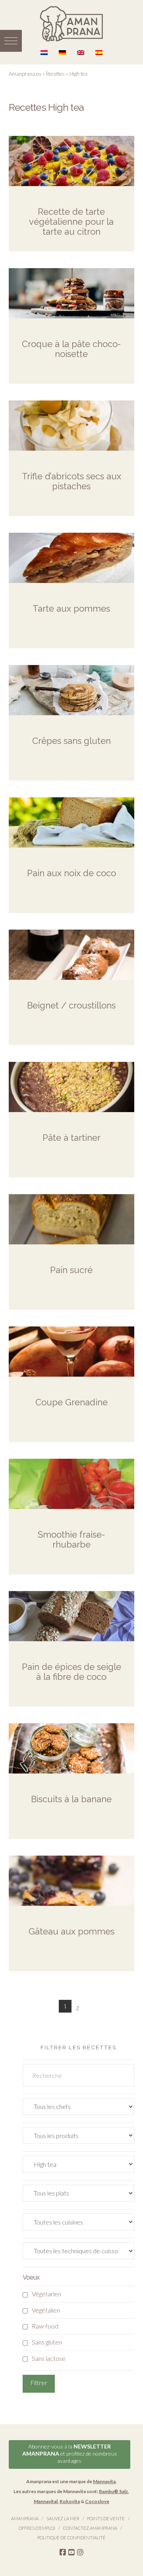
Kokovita (70, 2501)
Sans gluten (47, 2342)
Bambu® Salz (113, 2491)
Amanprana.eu (25, 74)
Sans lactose (49, 2358)
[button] (11, 41)
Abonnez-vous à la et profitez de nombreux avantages (70, 2453)
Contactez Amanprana (90, 2528)
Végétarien (46, 2294)
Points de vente (106, 2518)
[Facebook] (63, 2552)
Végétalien (46, 2310)
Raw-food (45, 2326)
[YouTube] (71, 2552)
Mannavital (46, 2501)
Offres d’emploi (37, 2528)
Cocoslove (97, 2501)
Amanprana (25, 2518)
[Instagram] (80, 2552)
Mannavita (104, 2481)
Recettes (55, 74)
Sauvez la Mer (63, 2518)
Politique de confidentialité (71, 2538)
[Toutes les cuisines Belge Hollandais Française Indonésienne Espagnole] (79, 2224)
